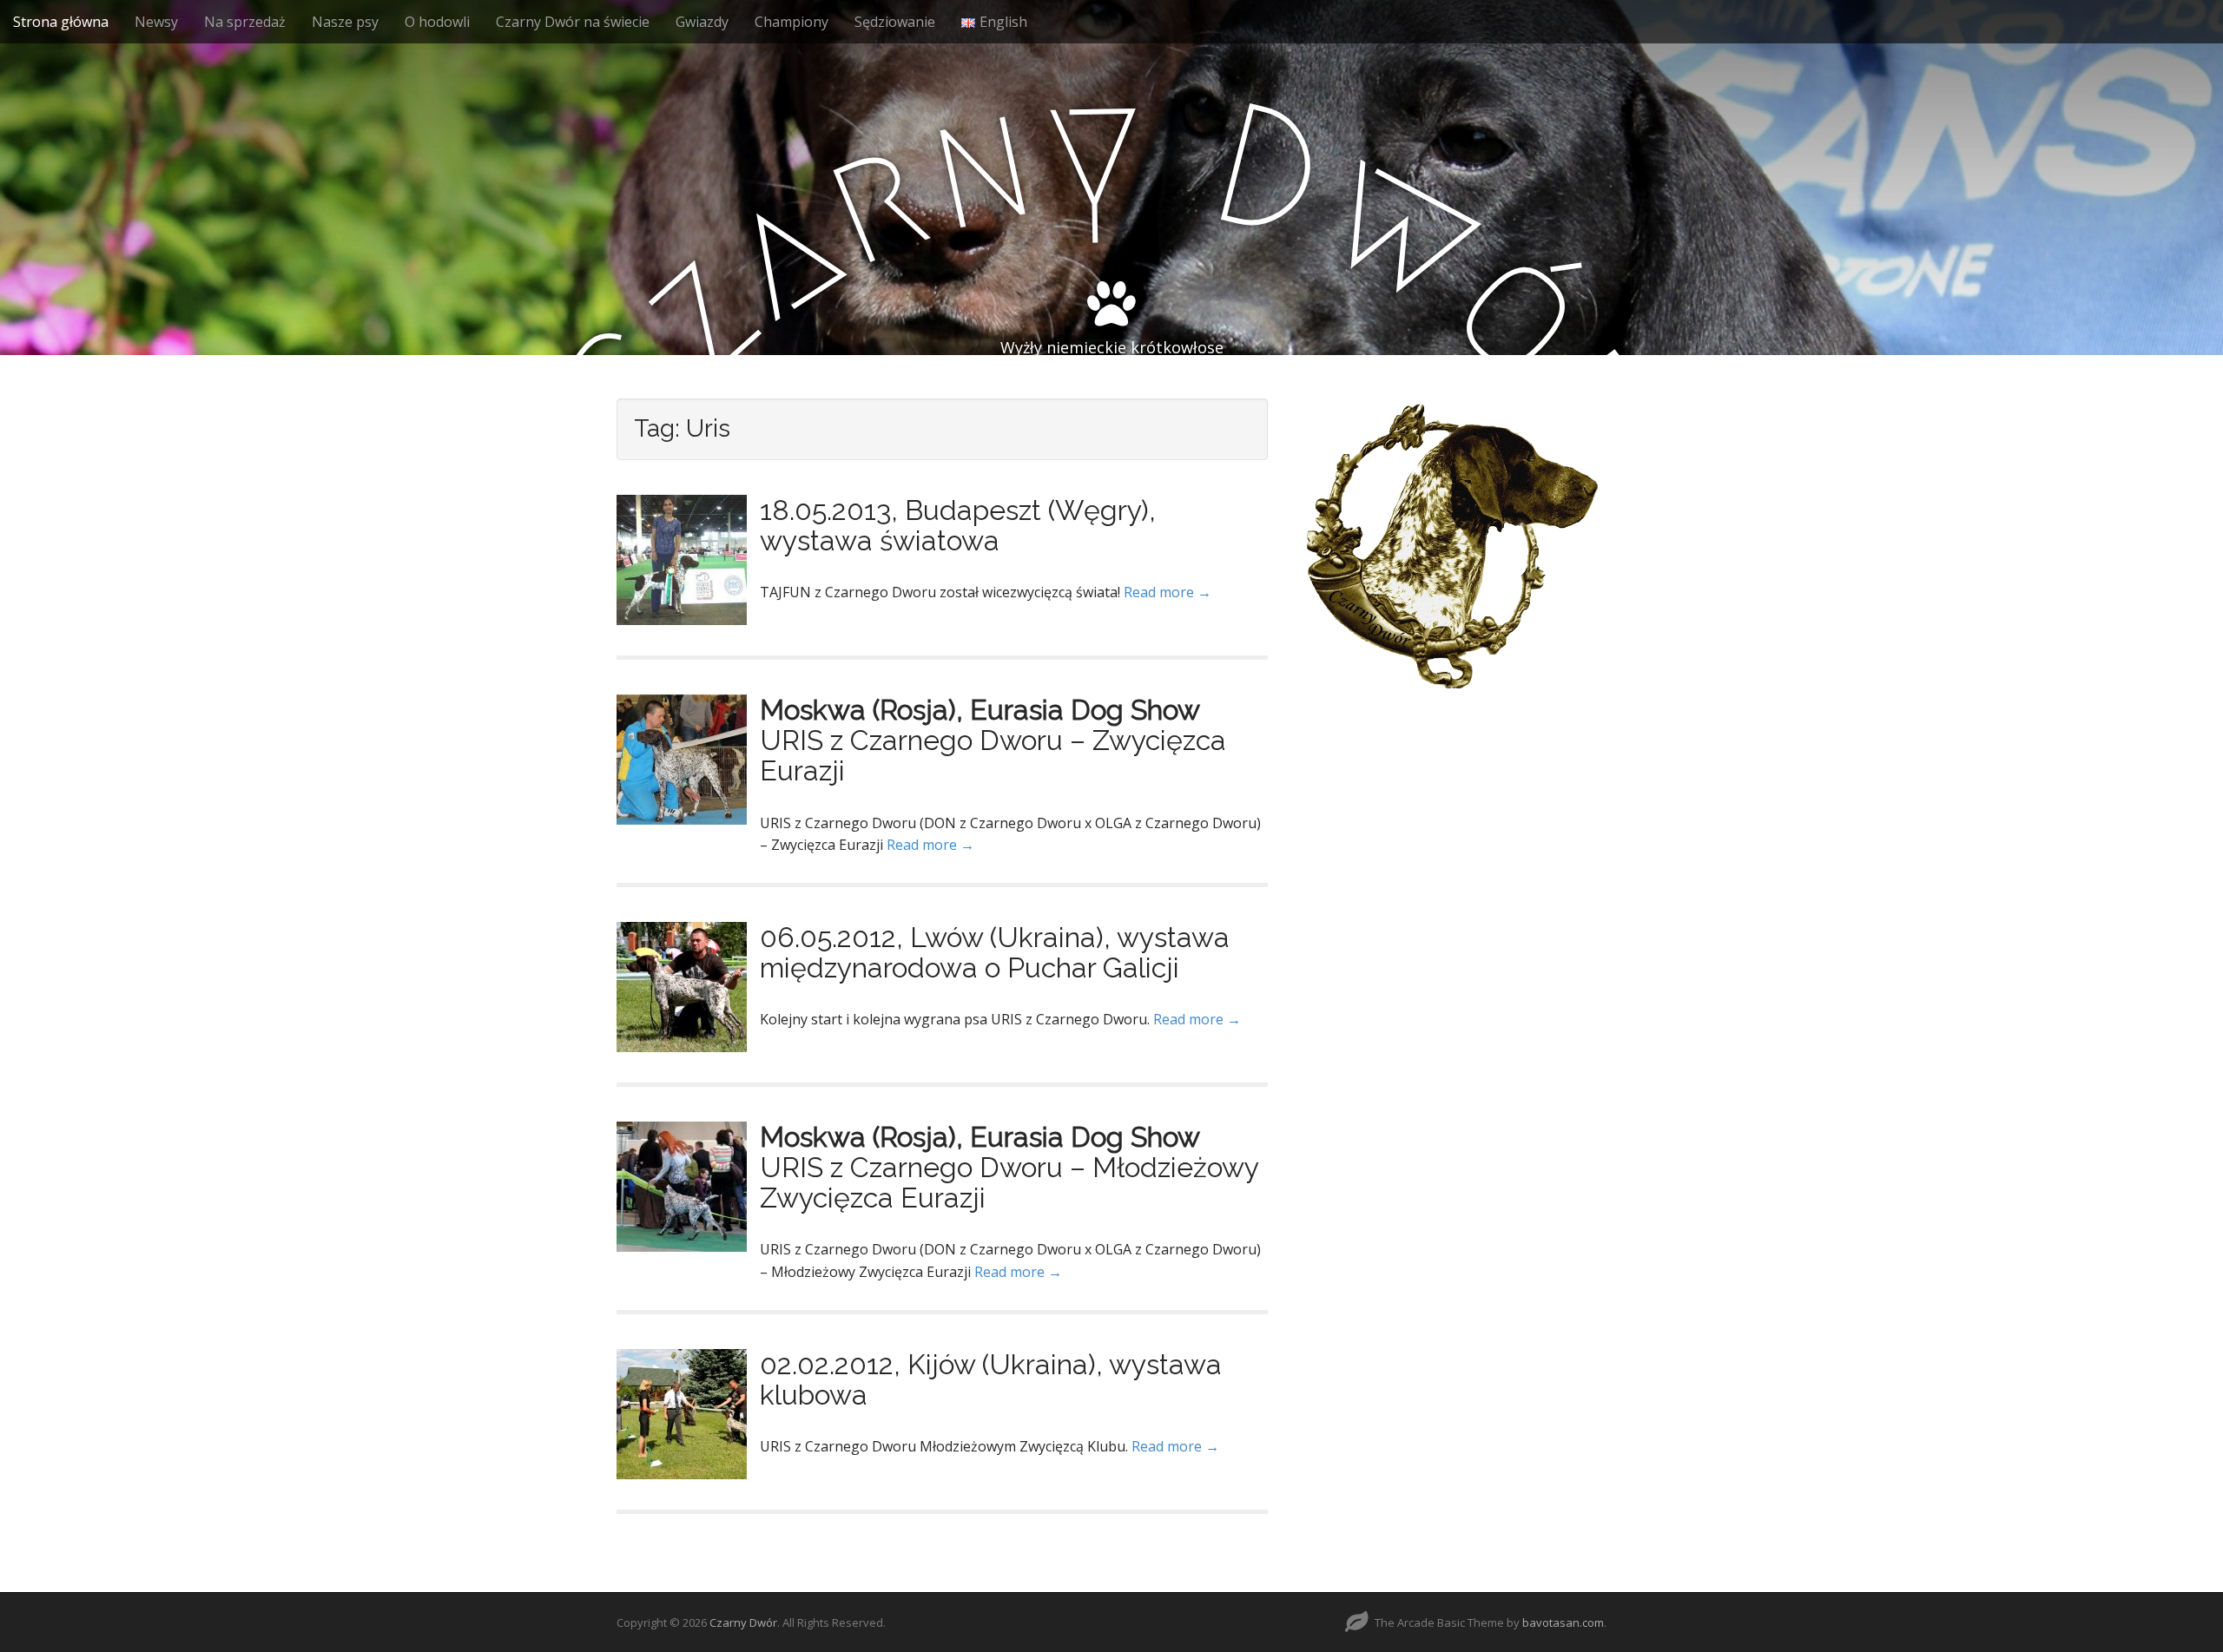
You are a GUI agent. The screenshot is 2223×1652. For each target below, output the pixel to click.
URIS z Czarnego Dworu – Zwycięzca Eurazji (993, 755)
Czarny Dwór (743, 1622)
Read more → (1168, 592)
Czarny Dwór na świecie (573, 22)
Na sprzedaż (245, 22)
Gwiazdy (702, 22)
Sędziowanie (895, 22)
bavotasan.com (1563, 1622)
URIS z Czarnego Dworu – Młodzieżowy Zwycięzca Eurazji (1009, 1182)
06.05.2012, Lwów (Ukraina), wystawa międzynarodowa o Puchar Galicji (995, 952)
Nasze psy (345, 22)
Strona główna (61, 22)
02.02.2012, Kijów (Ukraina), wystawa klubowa (991, 1379)
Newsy (156, 22)
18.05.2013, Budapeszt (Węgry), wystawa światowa (958, 525)
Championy (792, 22)
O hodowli (437, 22)
